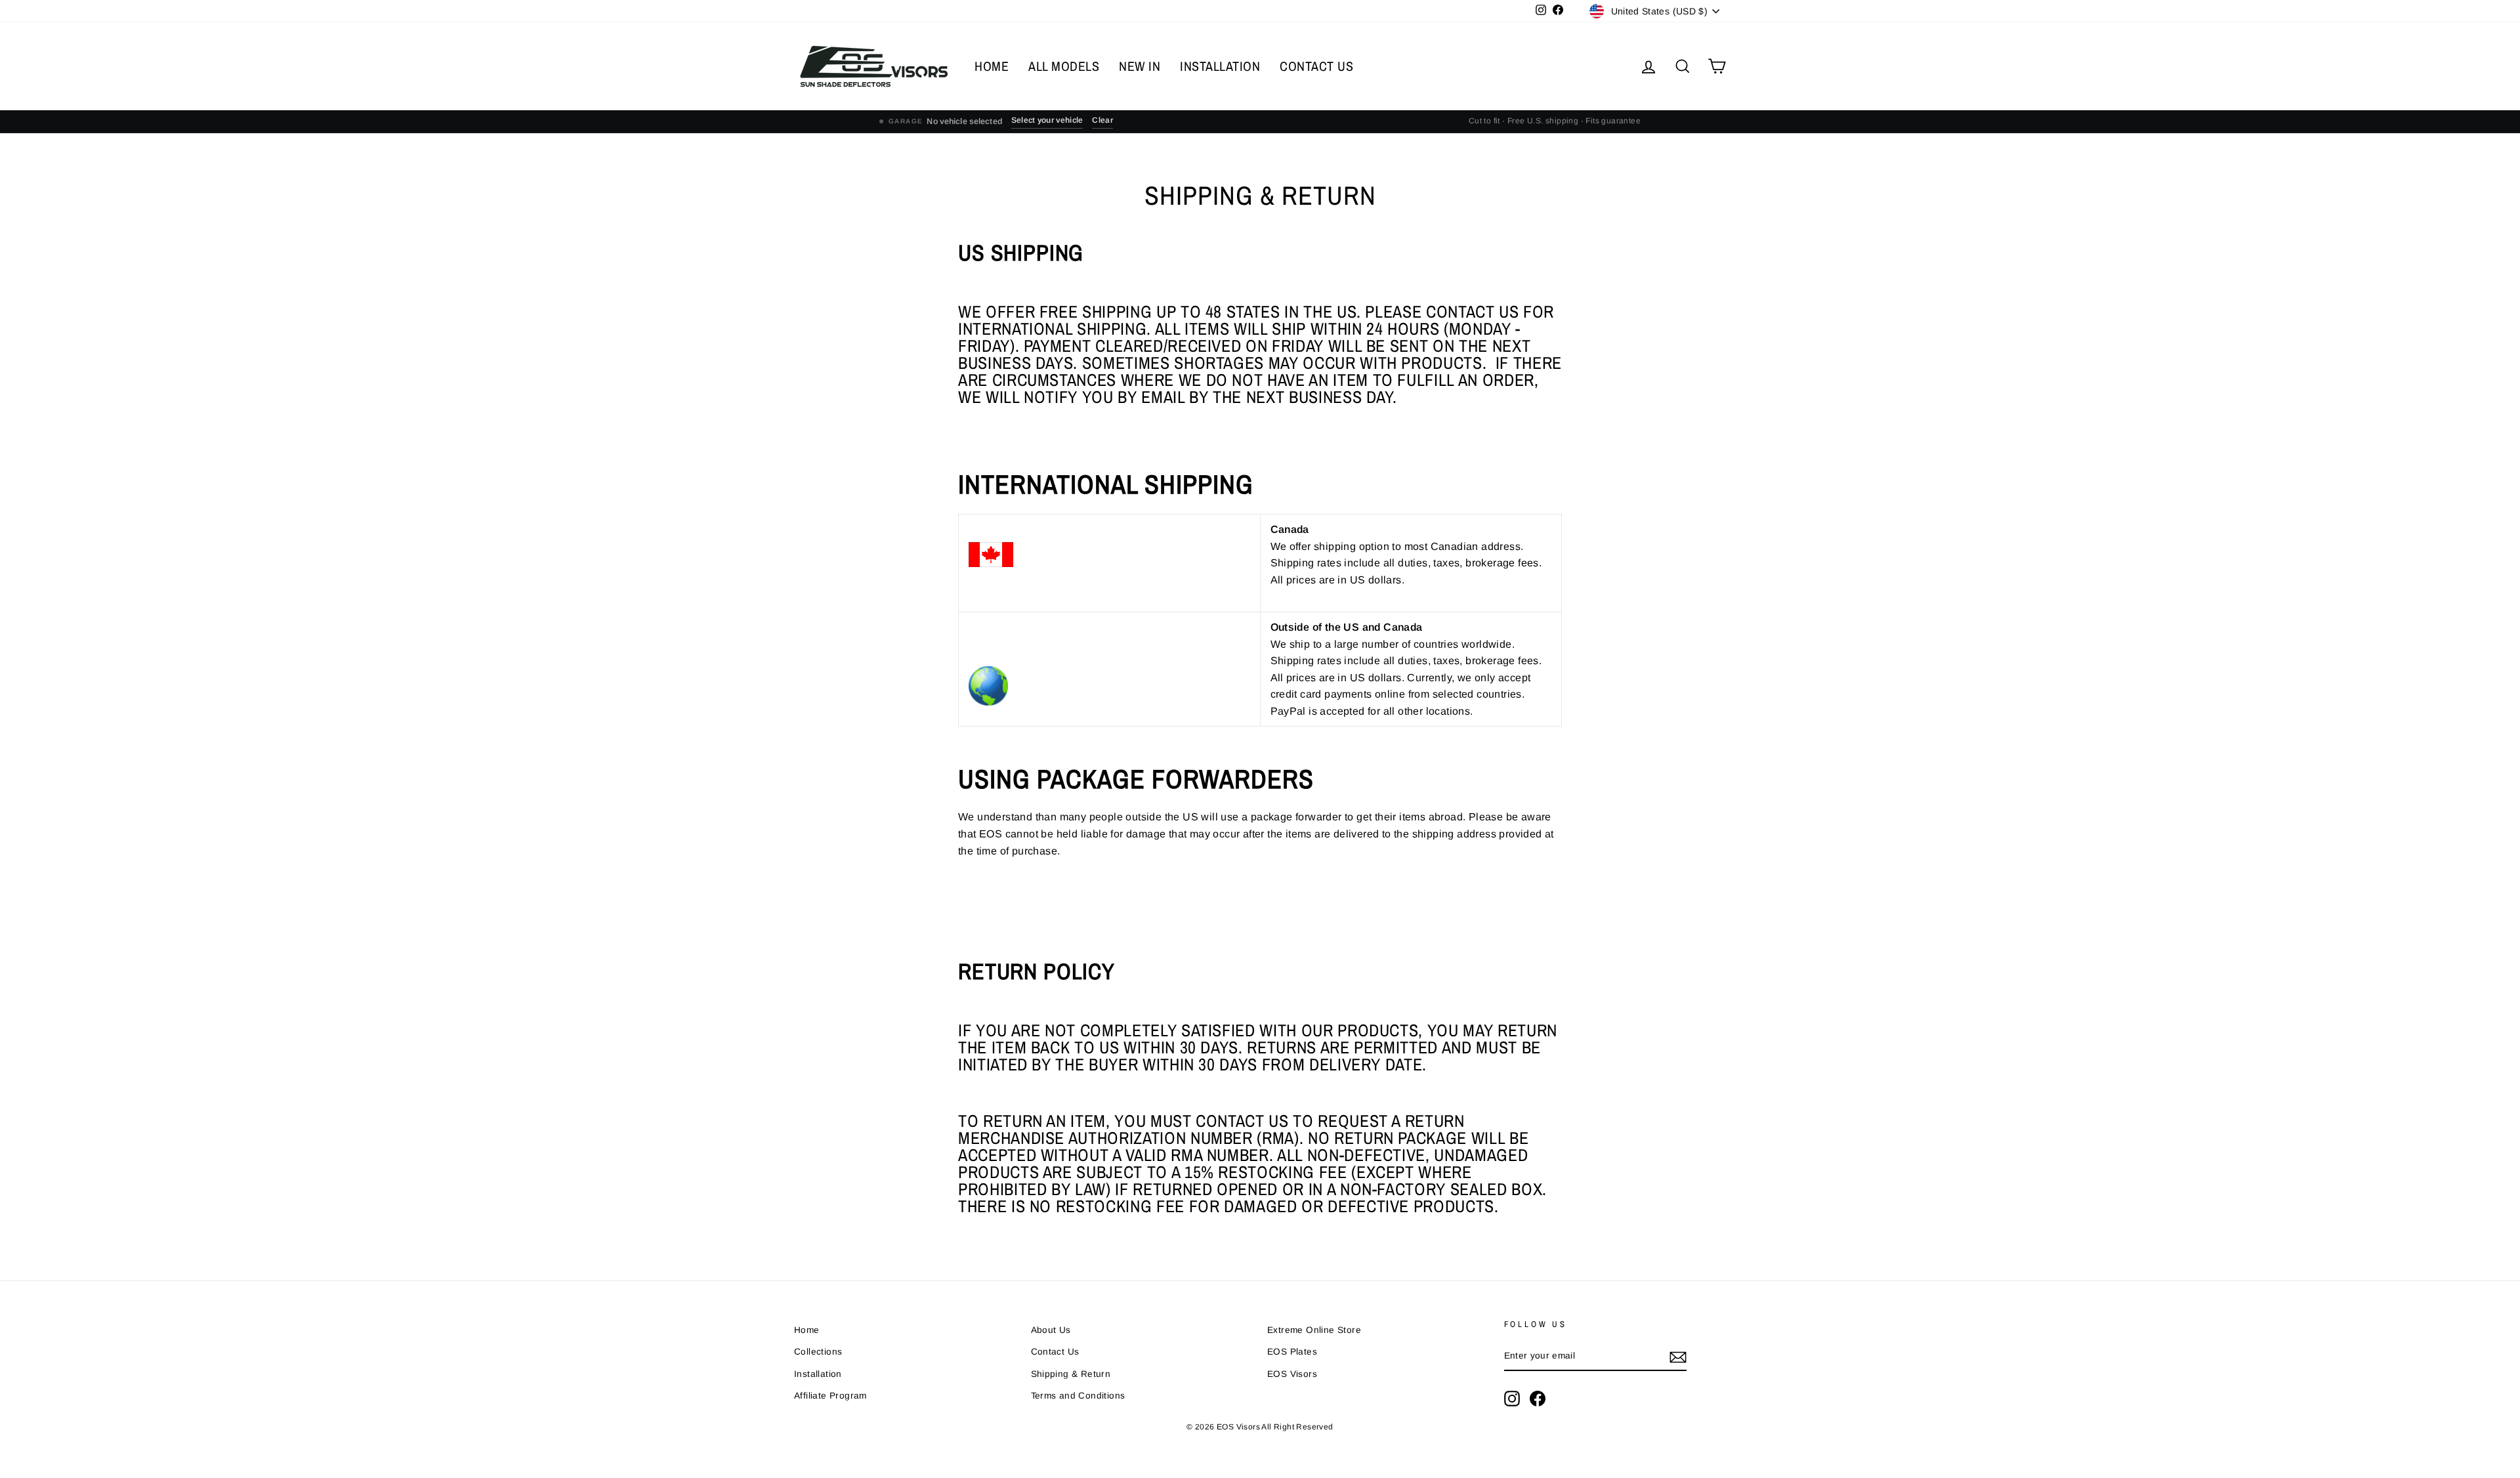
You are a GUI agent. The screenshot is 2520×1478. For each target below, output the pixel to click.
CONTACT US (1316, 66)
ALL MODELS (1064, 66)
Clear (1102, 120)
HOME (992, 66)
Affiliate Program (830, 1396)
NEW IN (1140, 66)
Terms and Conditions (1078, 1396)
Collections (818, 1352)
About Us (1051, 1330)
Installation (818, 1374)
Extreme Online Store (1314, 1330)
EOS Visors (1292, 1374)
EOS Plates (1292, 1352)
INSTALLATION (1220, 66)
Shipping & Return (1071, 1374)
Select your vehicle (1047, 120)
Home (807, 1330)
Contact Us (1055, 1352)
